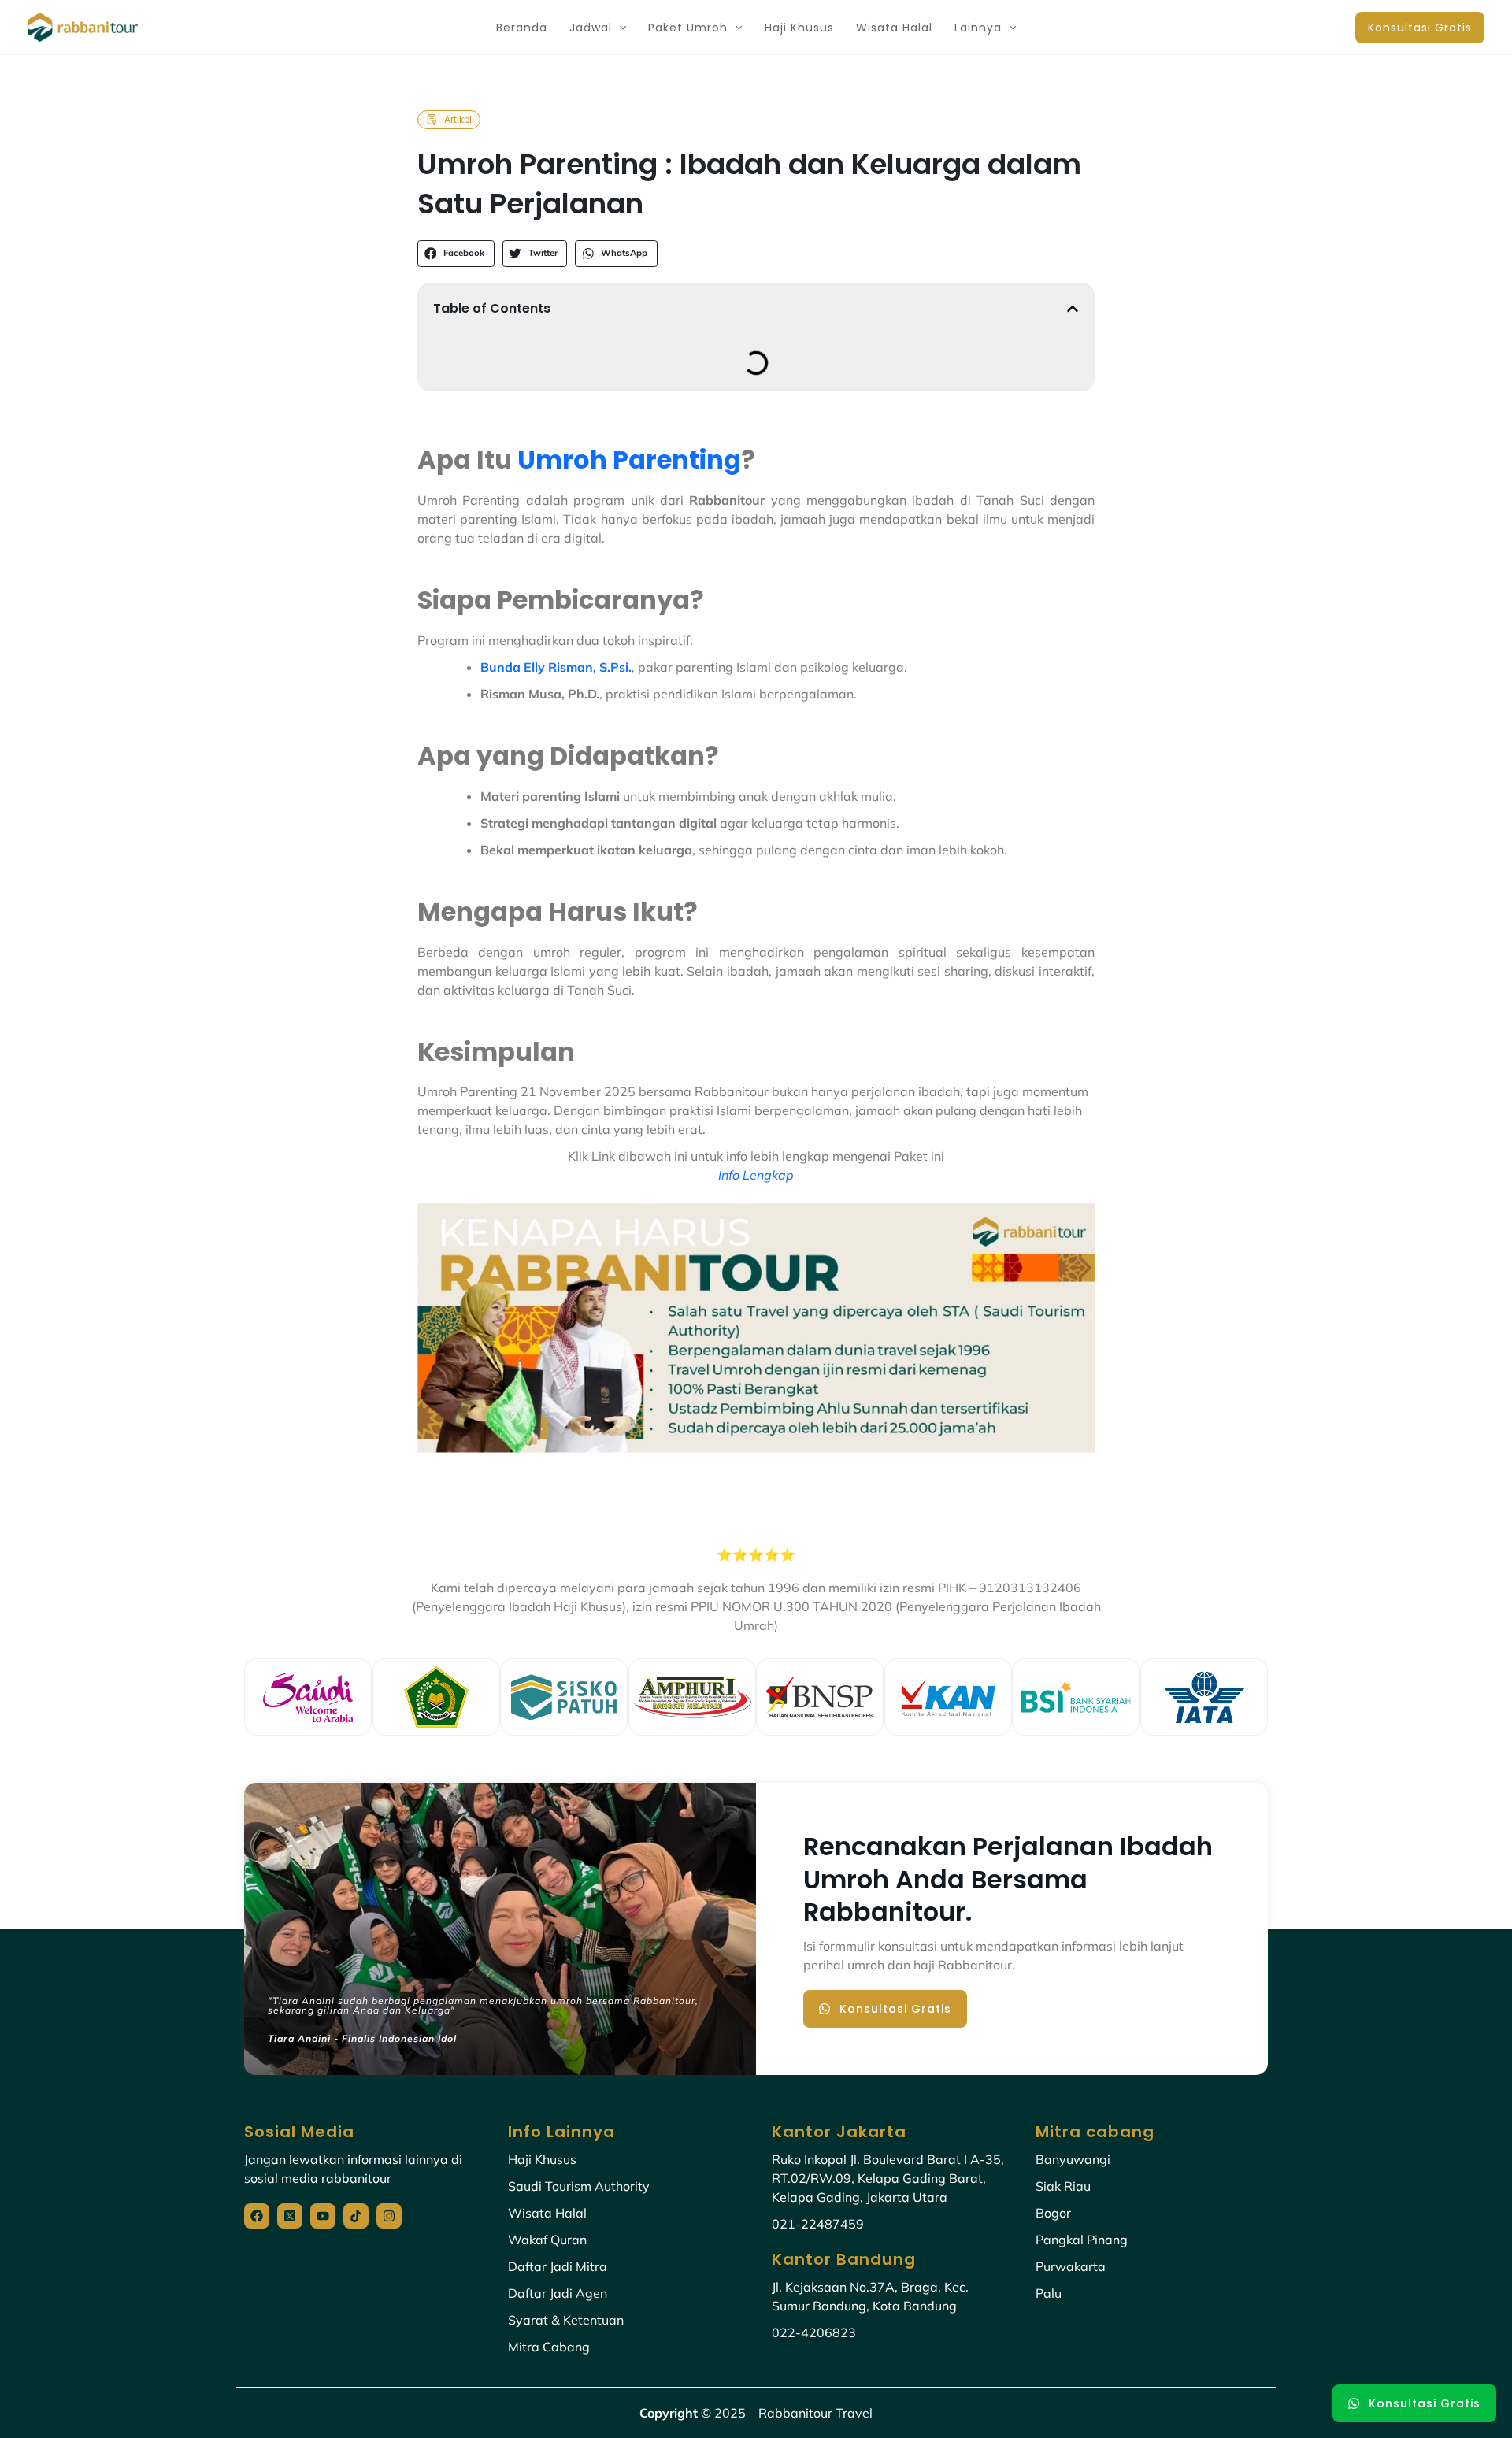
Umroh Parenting (629, 459)
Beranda (522, 28)
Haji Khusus (799, 28)
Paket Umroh (688, 28)
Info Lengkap (756, 1175)
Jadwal (591, 28)
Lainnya (978, 28)
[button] (619, 28)
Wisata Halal (894, 28)
